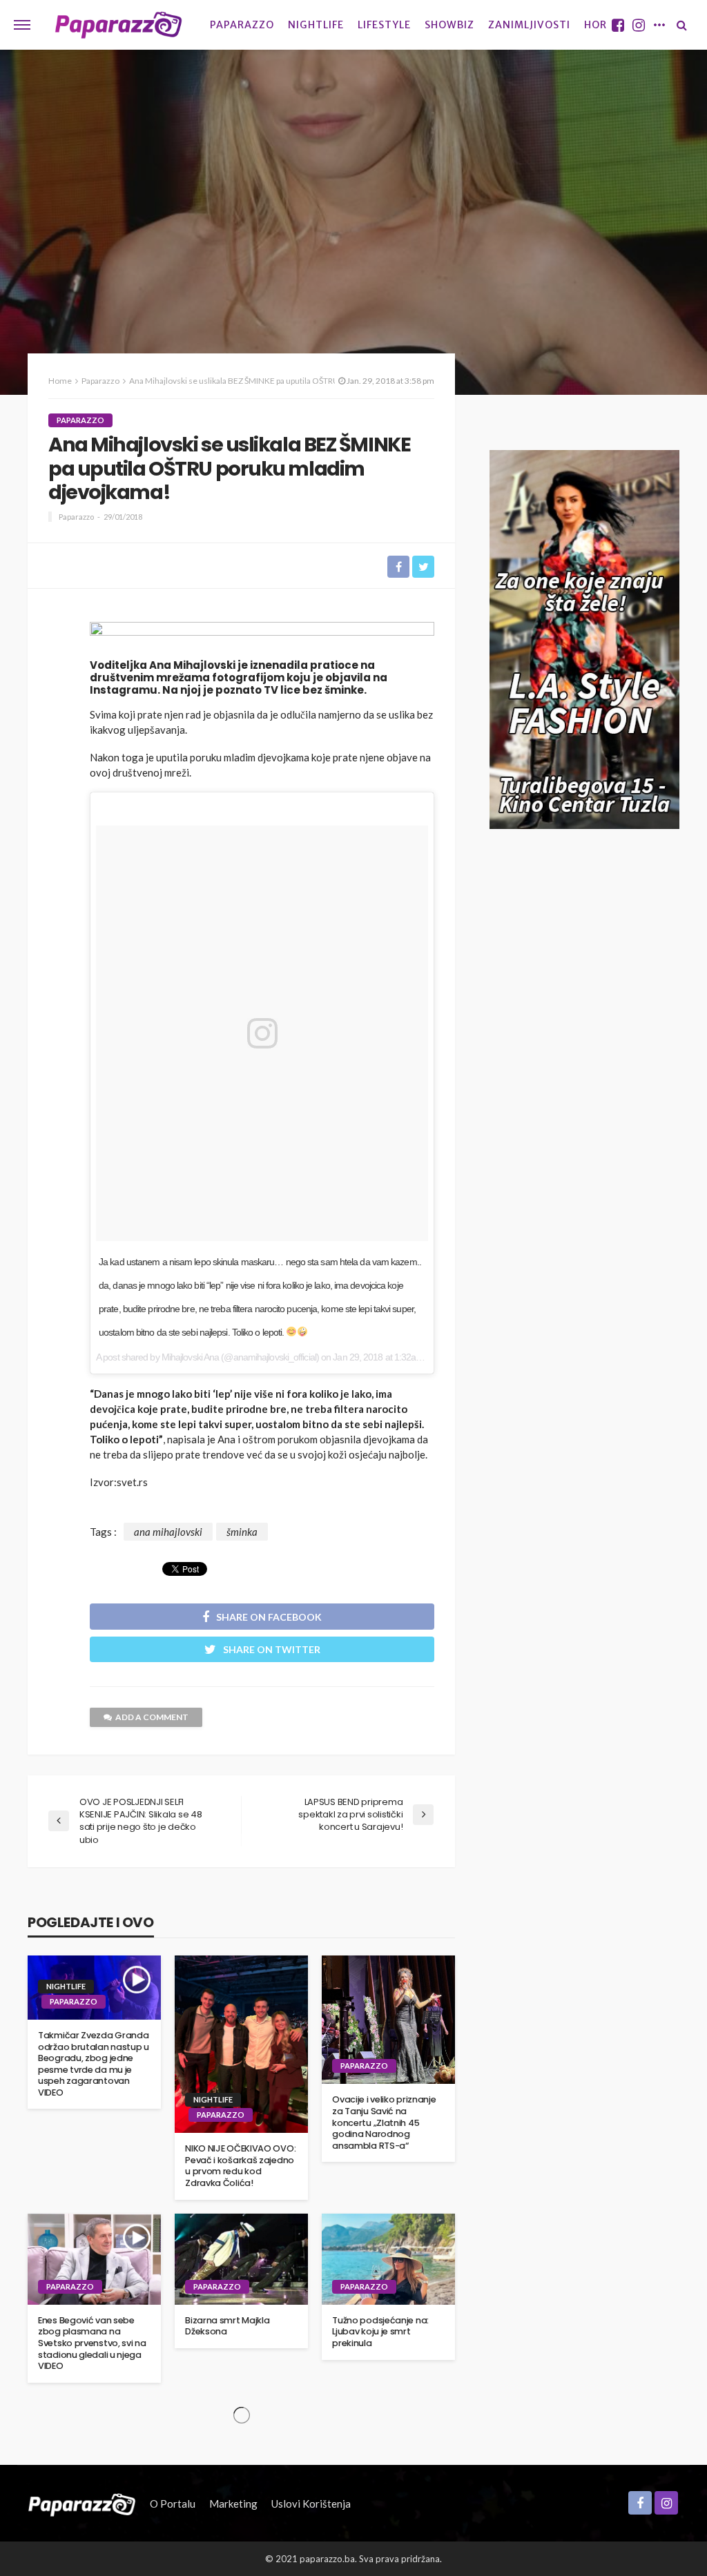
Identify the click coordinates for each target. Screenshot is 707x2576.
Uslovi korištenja (311, 2504)
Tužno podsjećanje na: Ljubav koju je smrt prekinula (380, 2332)
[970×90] (262, 636)
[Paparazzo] (82, 2504)
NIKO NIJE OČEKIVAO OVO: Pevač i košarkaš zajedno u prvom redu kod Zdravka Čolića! (240, 2166)
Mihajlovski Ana (191, 1357)
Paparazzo (242, 25)
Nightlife (316, 25)
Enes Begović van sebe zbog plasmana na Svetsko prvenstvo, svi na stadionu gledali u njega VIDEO (92, 2343)
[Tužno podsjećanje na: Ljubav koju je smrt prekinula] (388, 2259)
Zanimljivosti (529, 25)
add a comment (152, 1717)
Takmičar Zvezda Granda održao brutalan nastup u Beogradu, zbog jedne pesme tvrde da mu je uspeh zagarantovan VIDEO (94, 2064)
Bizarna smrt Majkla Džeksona (227, 2326)
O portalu (173, 2504)
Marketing (233, 2504)
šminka (242, 1532)
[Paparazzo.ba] (118, 25)
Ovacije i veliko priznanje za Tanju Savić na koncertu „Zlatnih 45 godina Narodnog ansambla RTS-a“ (384, 2123)
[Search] (681, 25)
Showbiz (449, 25)
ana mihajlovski (168, 1532)
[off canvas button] (22, 25)
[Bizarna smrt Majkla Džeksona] (241, 2259)
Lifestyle (384, 25)
